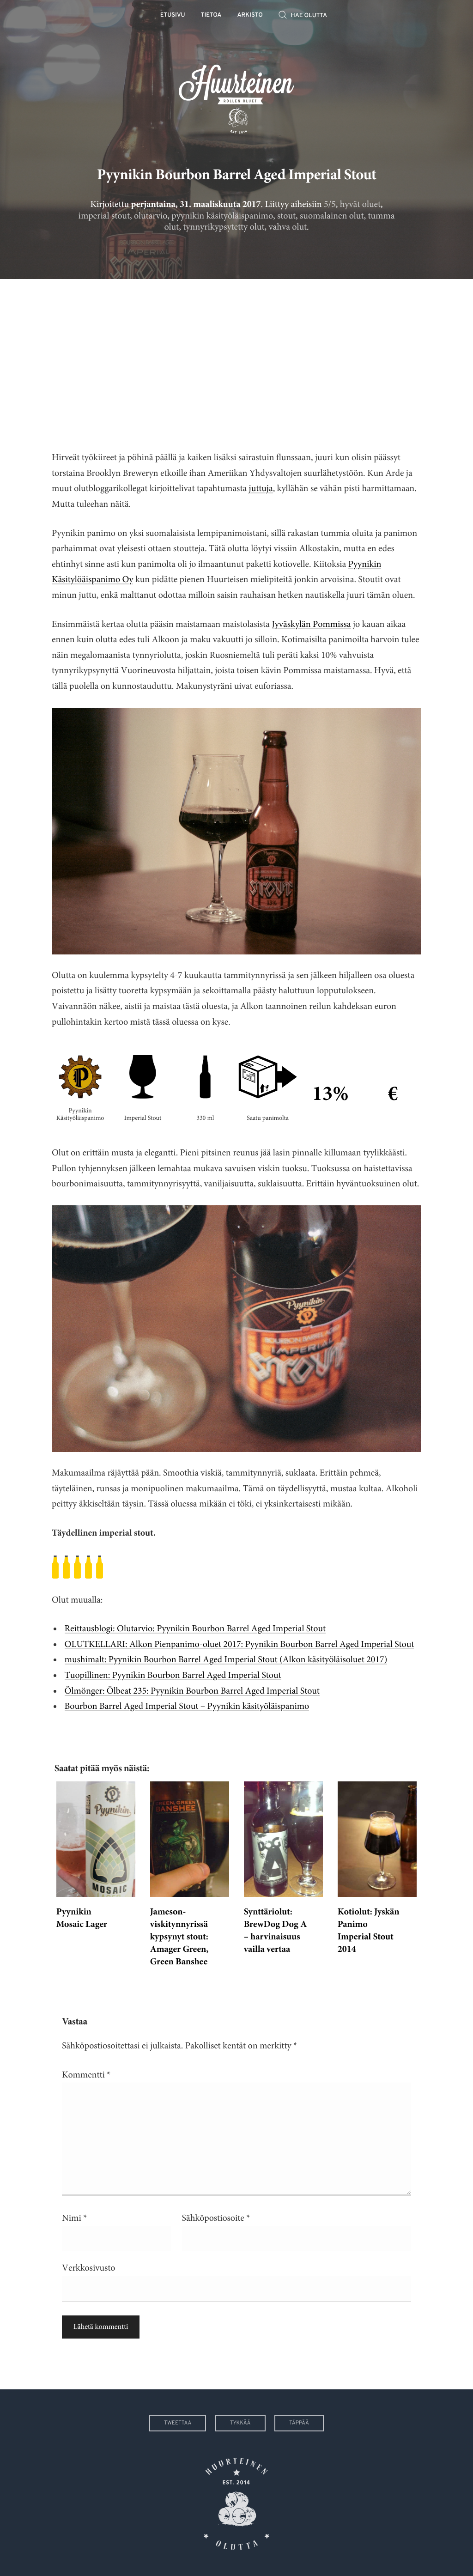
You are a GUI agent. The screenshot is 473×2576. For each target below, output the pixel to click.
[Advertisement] (236, 358)
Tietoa (211, 15)
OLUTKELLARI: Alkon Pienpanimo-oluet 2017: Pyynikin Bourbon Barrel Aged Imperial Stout (240, 1644)
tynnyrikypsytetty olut (224, 227)
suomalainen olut (332, 216)
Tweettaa (178, 2423)
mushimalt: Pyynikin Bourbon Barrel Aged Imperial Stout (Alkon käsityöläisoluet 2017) (226, 1660)
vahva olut (288, 227)
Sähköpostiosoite (216, 2218)
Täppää (299, 2423)
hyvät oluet (360, 204)
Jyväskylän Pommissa (311, 624)
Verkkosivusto (88, 2268)
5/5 (330, 204)
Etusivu (173, 15)
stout (286, 216)
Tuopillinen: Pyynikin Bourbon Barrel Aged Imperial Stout (173, 1675)
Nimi (74, 2218)
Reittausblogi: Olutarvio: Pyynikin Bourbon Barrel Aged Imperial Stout (195, 1629)
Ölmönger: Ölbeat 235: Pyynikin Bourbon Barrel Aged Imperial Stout (192, 1691)
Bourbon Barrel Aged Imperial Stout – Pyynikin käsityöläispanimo (187, 1706)
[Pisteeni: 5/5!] (236, 1567)
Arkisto (250, 15)
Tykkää (240, 2423)
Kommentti (86, 2075)
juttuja (261, 489)
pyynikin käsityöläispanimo (222, 216)
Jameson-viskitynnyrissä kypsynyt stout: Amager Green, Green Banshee (179, 1938)
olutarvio (151, 216)
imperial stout (104, 216)
